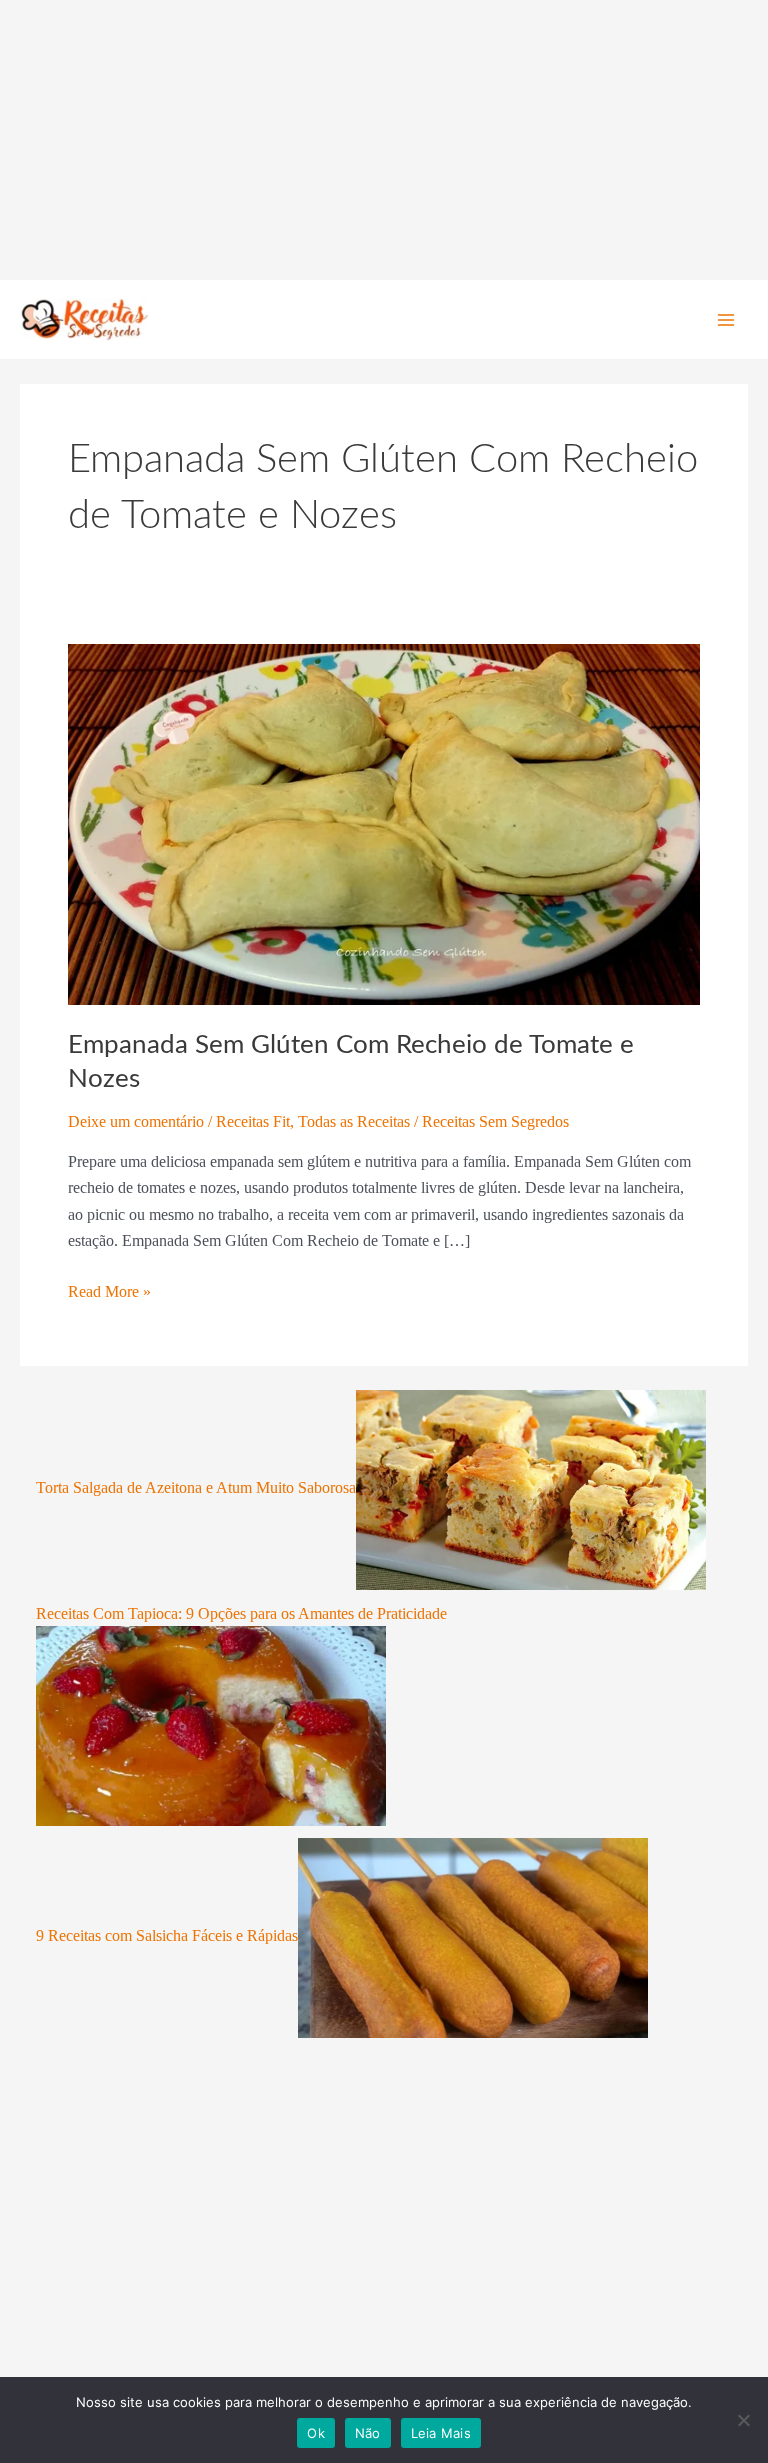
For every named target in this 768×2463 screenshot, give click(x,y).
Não (368, 2433)
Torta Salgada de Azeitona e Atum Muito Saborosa (196, 1487)
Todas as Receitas (354, 1121)
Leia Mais (441, 2433)
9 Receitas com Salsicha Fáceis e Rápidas (167, 1935)
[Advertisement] (384, 140)
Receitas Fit (253, 1121)
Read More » (109, 1289)
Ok (316, 2433)
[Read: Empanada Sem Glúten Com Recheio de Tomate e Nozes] (384, 822)
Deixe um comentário (136, 1121)
